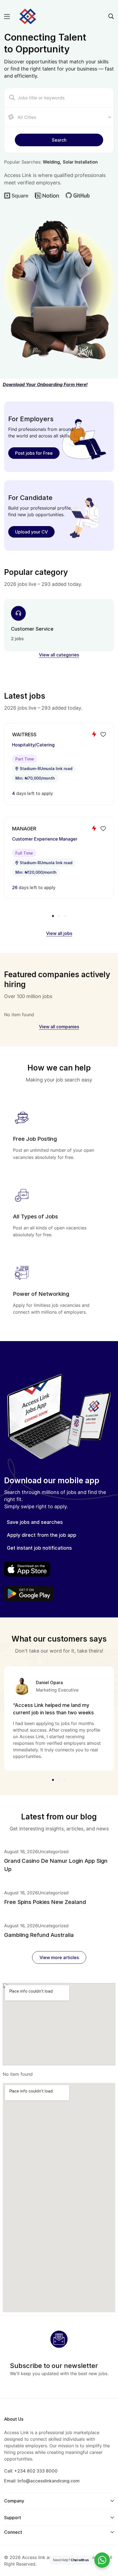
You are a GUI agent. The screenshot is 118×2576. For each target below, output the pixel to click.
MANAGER (24, 829)
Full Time (24, 853)
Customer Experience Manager (45, 839)
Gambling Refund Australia (39, 1935)
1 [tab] (54, 916)
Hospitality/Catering (33, 745)
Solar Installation (80, 162)
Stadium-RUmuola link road (46, 769)
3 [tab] (64, 916)
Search (59, 140)
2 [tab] (59, 916)
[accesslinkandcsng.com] (28, 16)
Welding (51, 162)
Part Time (25, 759)
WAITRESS (24, 734)
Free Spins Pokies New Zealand (45, 1902)
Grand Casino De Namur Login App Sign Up (56, 1865)
